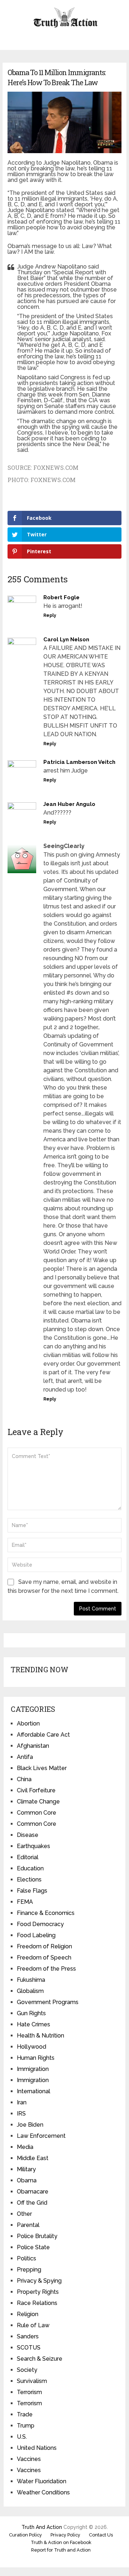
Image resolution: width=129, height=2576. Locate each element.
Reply (50, 615)
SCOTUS (29, 2348)
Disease (28, 1835)
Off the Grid (32, 2203)
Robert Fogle (61, 597)
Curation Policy (25, 2535)
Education (30, 1868)
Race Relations (37, 2303)
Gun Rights (31, 2013)
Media (25, 2147)
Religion (28, 2314)
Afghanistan (33, 1746)
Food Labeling (36, 1935)
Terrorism (29, 2392)
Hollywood (32, 2047)
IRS (21, 2114)
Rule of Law (33, 2325)
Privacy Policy (65, 2535)
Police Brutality (37, 2236)
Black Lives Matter (42, 1768)
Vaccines (29, 2459)
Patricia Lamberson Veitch (79, 762)
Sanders (28, 2336)
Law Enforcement (41, 2136)
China (24, 1779)
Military (26, 2169)
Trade (25, 2414)
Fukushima (31, 1980)
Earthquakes (34, 1846)
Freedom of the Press (46, 1969)
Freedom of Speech (44, 1958)
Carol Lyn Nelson (66, 640)
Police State (33, 2247)
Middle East (33, 2158)
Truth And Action (42, 2527)
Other (24, 2214)
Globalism (30, 1991)
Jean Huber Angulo (69, 804)
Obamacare (33, 2192)
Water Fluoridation (42, 2481)
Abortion (28, 1724)
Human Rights (36, 2058)
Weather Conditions (43, 2492)
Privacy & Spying (39, 2281)
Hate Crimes (34, 2024)
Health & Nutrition (40, 2036)
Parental (28, 2225)
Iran (22, 2102)
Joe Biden (30, 2125)
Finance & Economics (46, 1913)
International (34, 2091)
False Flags (32, 1891)
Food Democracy (40, 1924)
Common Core (37, 1813)
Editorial (28, 1857)
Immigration (33, 2069)
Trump (26, 2426)
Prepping (29, 2270)
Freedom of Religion (44, 1946)
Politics (27, 2258)
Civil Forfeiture (36, 1790)
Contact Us (101, 2535)
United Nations (37, 2448)
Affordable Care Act (43, 1735)
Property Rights (38, 2292)
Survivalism (32, 2381)
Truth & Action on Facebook (61, 2542)
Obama (27, 2180)
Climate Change (38, 1802)
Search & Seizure (40, 2359)
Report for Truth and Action (61, 2550)
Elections (29, 1880)
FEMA (25, 1902)
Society (27, 2370)
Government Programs (48, 2002)
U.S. (22, 2437)
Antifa (25, 1757)
